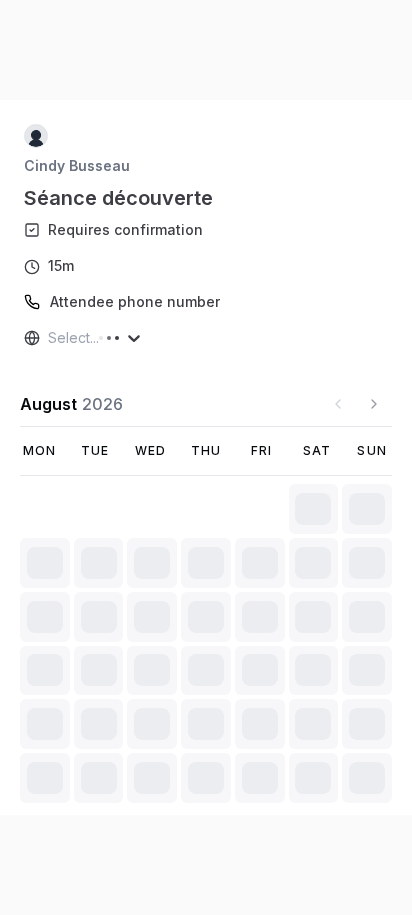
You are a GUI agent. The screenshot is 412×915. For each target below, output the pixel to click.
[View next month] (374, 404)
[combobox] (50, 338)
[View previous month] (338, 404)
